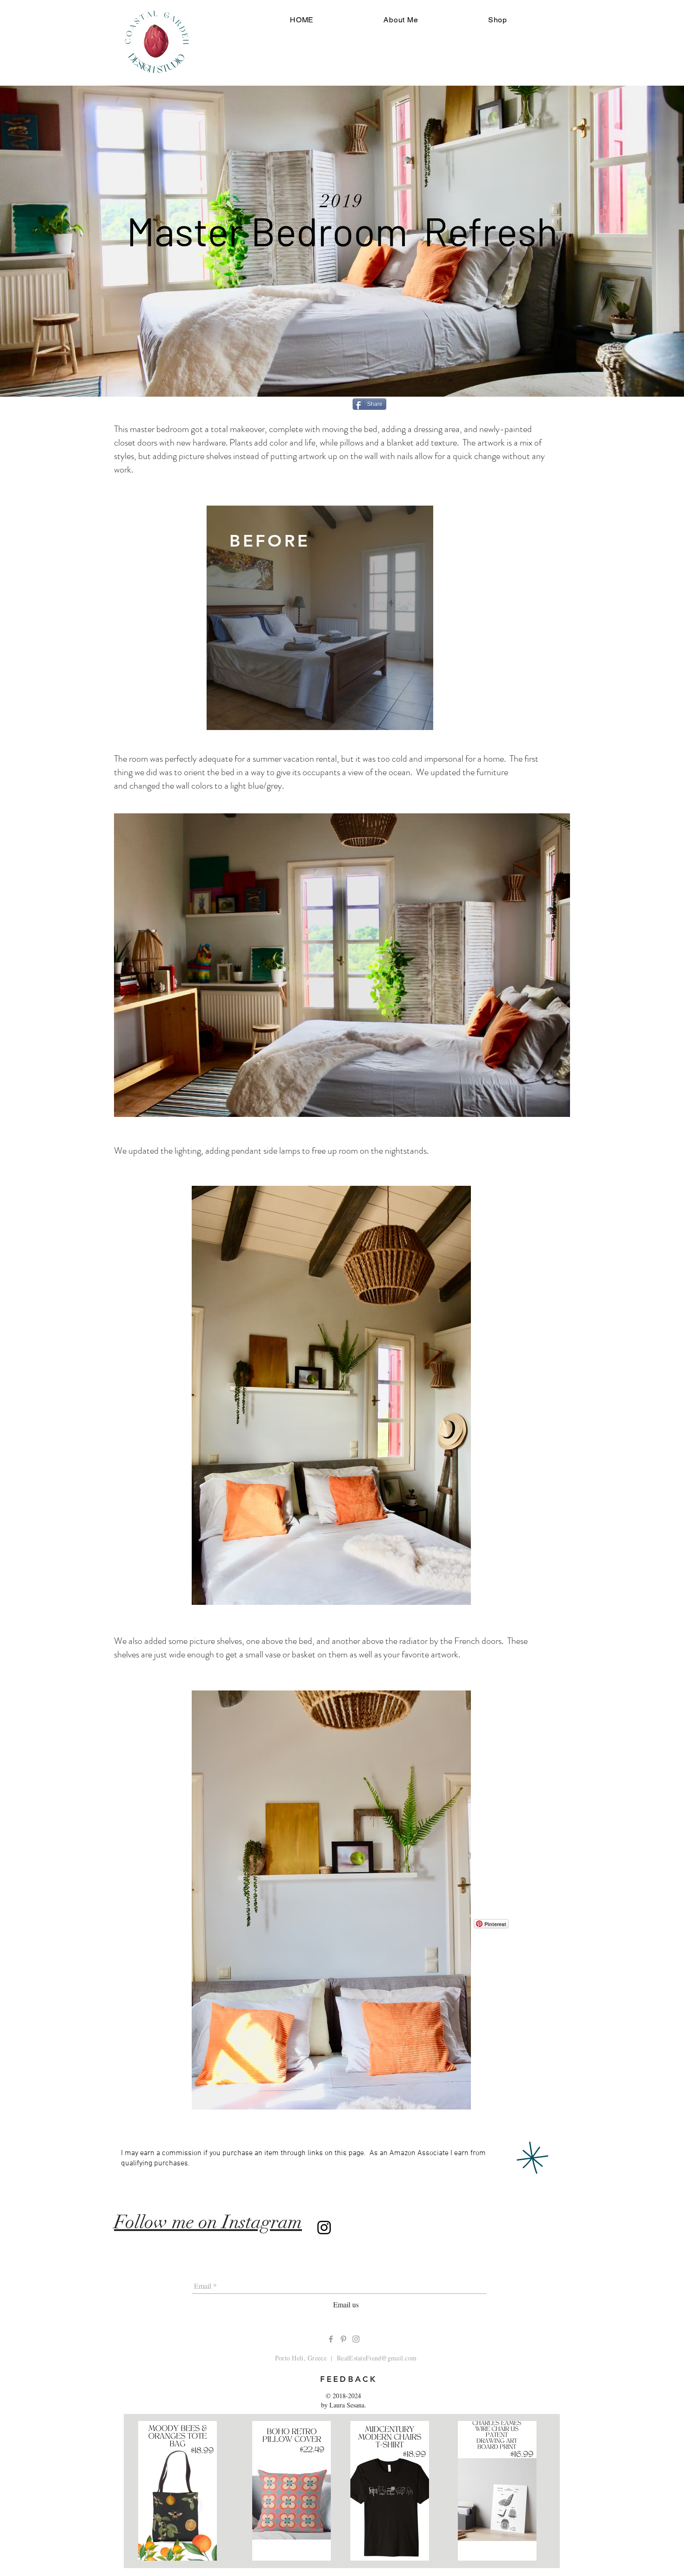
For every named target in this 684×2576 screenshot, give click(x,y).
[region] (320, 618)
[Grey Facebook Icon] (331, 2339)
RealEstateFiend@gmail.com (377, 2358)
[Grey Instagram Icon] (356, 2339)
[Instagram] (324, 2228)
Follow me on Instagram (208, 2222)
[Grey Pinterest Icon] (343, 2339)
